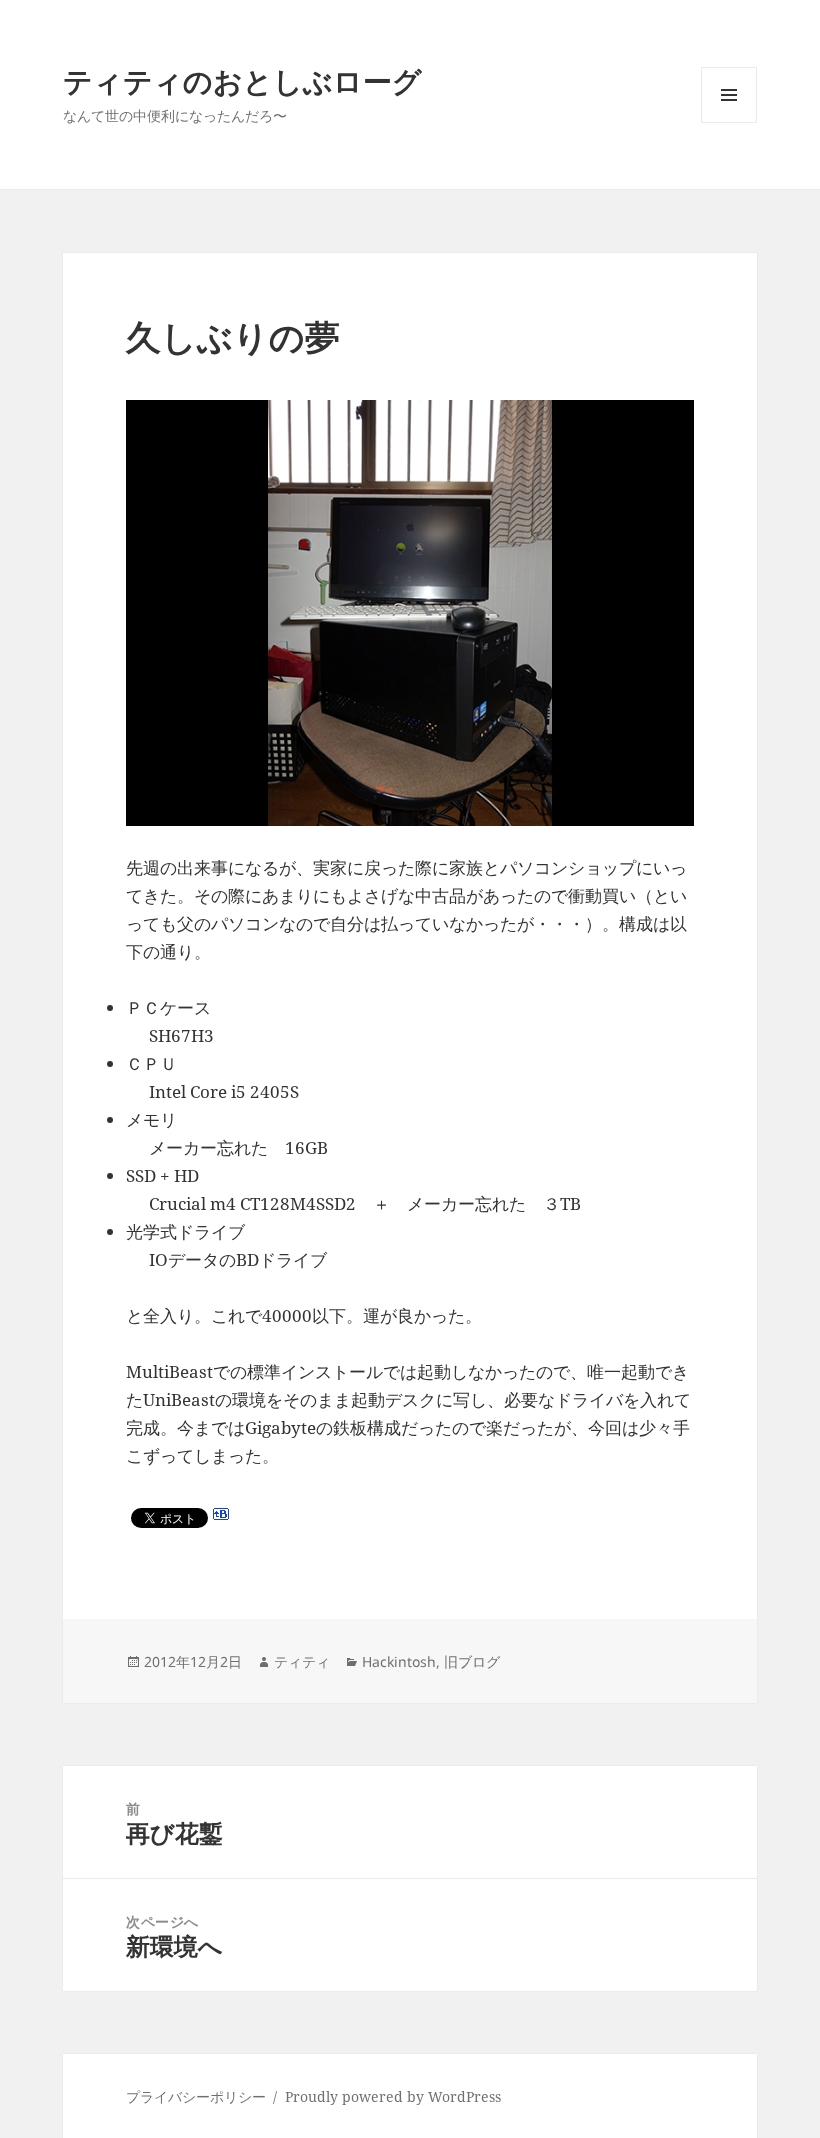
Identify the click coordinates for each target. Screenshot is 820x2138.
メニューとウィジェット (729, 122)
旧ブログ (472, 1661)
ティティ (302, 1661)
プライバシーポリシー (196, 2096)
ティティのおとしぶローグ (242, 80)
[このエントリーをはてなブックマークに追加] (221, 1514)
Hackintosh (399, 1661)
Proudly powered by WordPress (393, 2096)
